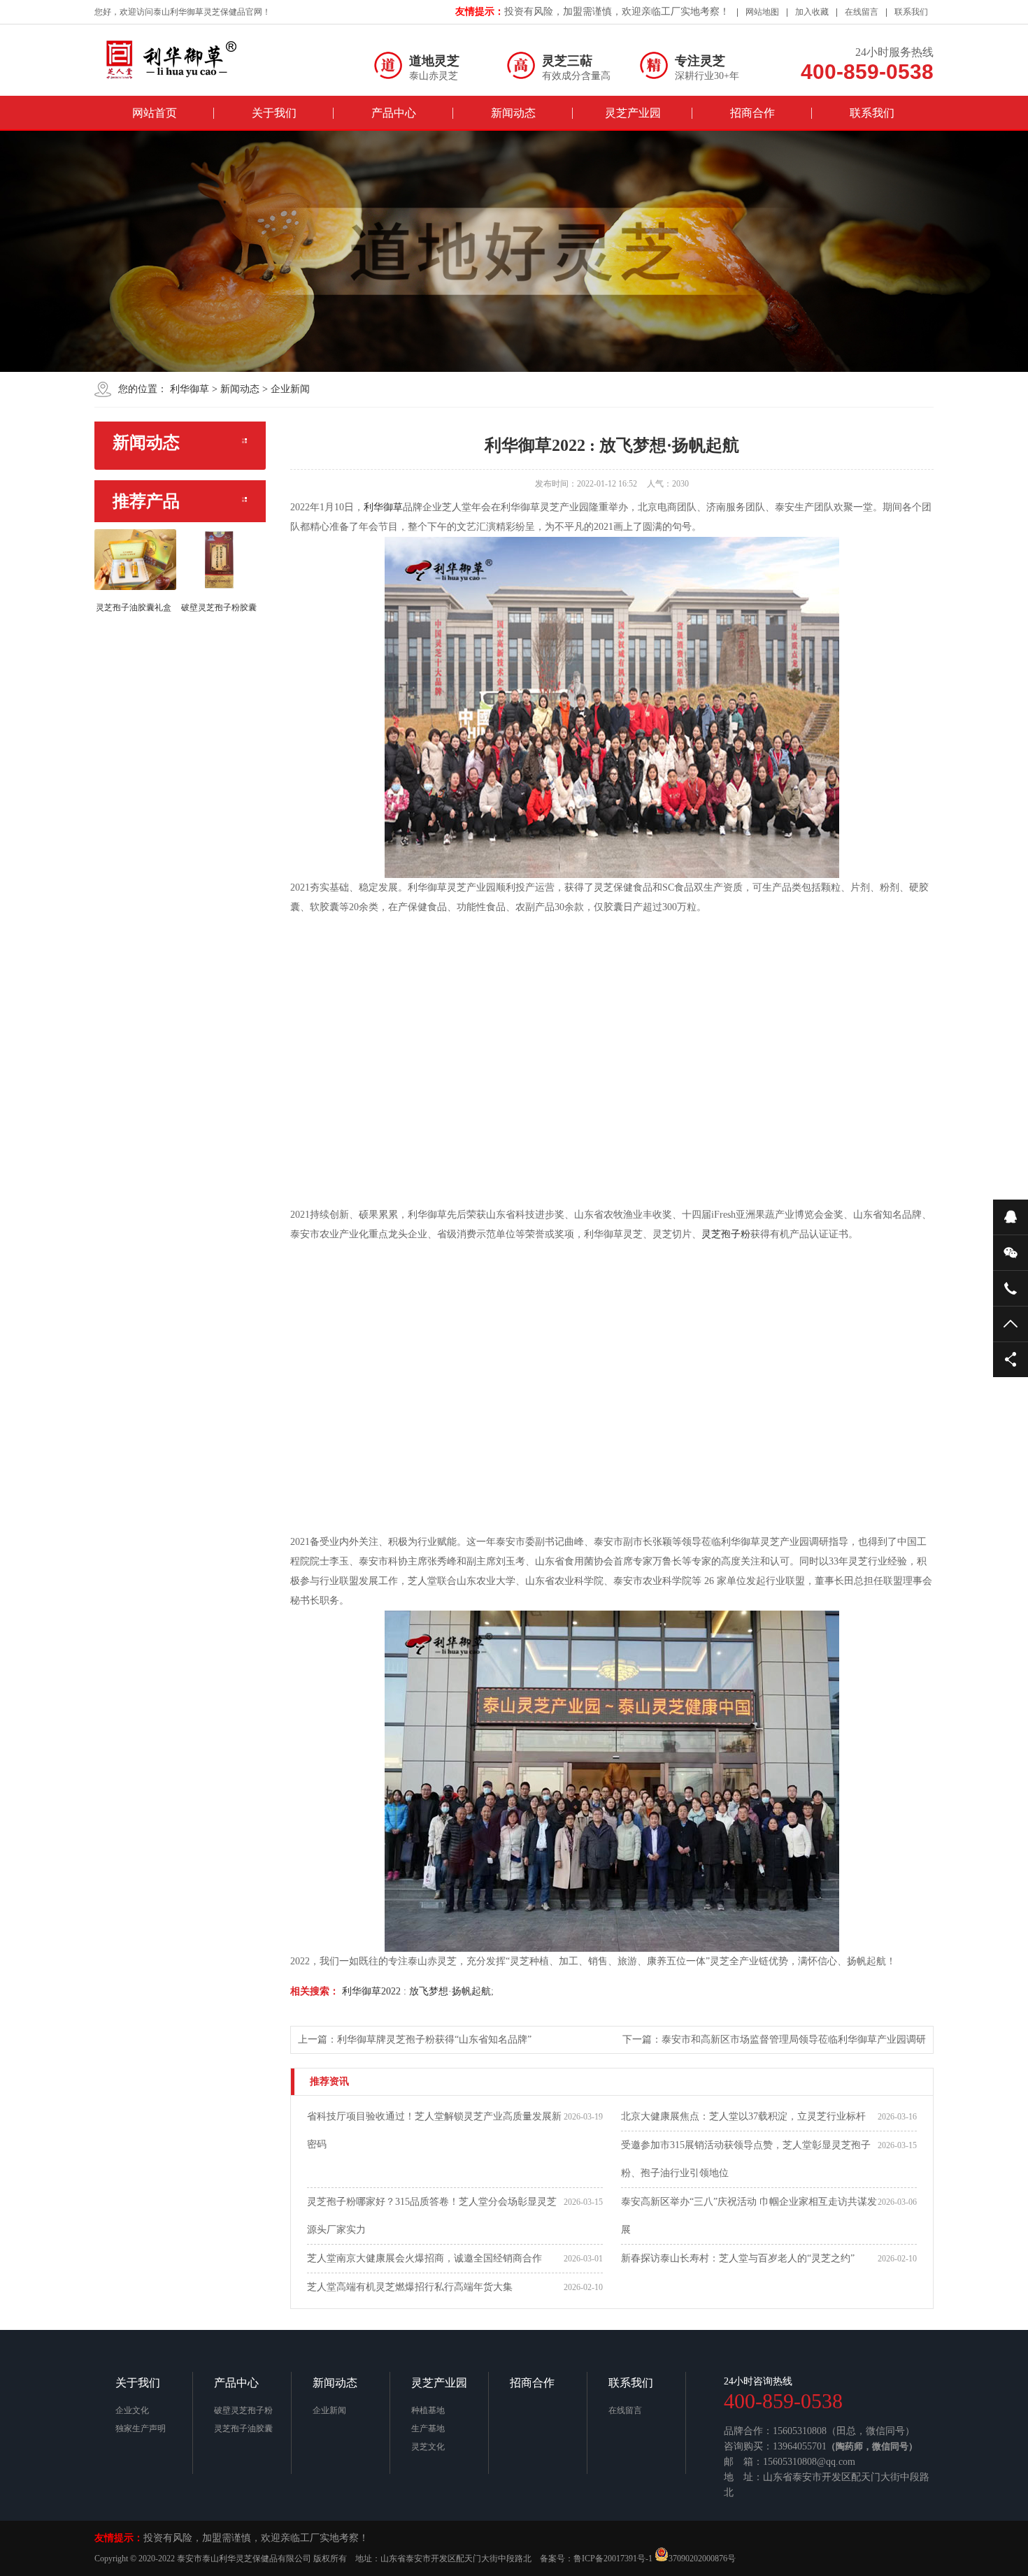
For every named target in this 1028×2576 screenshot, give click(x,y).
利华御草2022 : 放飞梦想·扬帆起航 (415, 1991)
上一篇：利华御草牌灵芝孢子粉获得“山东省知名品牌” (415, 2039)
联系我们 (911, 12)
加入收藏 (812, 12)
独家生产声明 (141, 2429)
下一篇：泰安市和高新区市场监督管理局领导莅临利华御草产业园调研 (774, 2039)
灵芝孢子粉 (726, 1234)
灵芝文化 (428, 2447)
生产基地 (428, 2429)
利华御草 (190, 389)
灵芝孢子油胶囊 (243, 2429)
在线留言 (862, 12)
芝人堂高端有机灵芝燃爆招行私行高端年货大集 (410, 2287)
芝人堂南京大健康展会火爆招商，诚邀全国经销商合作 (424, 2258)
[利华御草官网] (185, 59)
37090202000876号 (702, 2559)
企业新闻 (290, 389)
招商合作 (752, 113)
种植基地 (428, 2410)
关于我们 (274, 113)
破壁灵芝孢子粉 (243, 2410)
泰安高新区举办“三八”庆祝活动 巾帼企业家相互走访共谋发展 (749, 2216)
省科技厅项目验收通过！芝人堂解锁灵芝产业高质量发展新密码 (434, 2130)
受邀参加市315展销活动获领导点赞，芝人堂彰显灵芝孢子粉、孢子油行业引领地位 (746, 2159)
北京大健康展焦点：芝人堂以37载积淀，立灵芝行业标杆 (743, 2116)
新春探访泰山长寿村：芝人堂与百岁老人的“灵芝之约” (738, 2258)
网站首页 (155, 113)
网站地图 (762, 12)
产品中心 (394, 113)
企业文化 (132, 2410)
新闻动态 (513, 113)
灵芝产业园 (633, 113)
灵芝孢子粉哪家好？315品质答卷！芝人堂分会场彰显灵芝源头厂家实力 (432, 2216)
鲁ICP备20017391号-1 (613, 2559)
